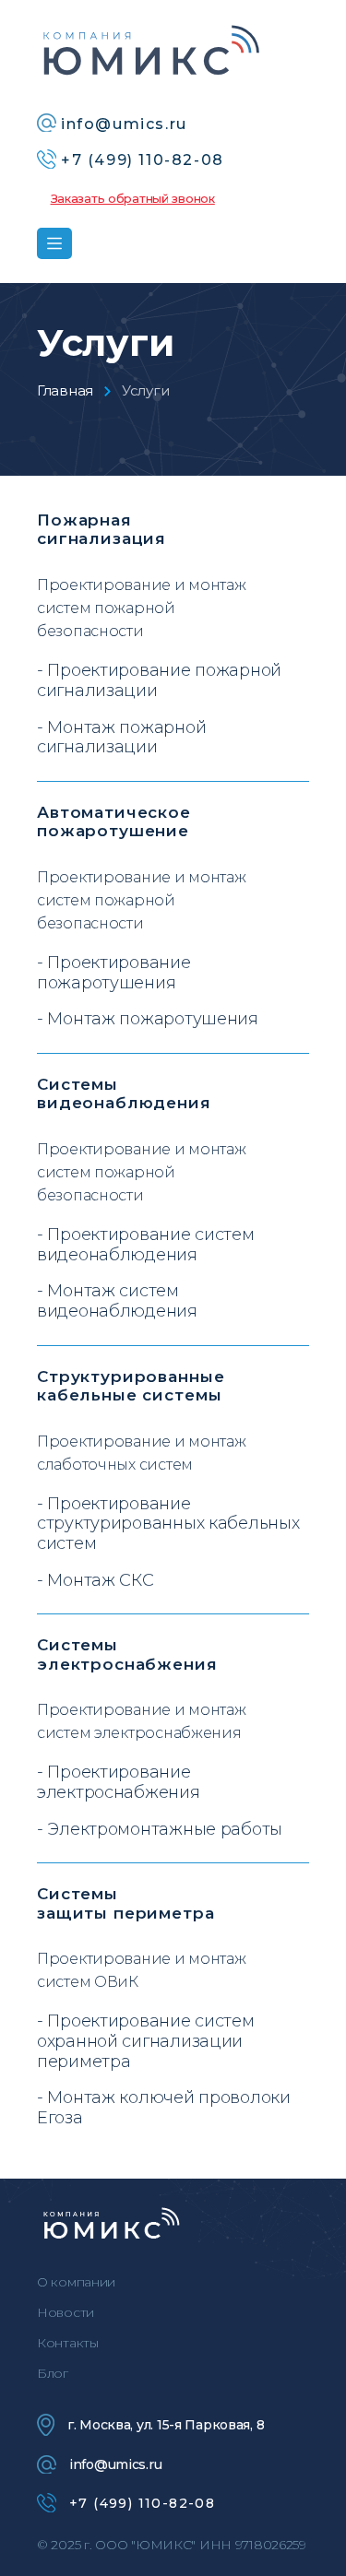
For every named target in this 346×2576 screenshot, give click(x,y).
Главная (65, 390)
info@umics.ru (115, 2464)
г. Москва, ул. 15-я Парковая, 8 (166, 2425)
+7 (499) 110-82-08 (142, 2503)
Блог (53, 2373)
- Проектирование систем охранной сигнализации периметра (146, 2041)
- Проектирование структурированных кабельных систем (168, 1524)
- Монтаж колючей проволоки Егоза (164, 2108)
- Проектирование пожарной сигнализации (159, 681)
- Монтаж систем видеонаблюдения (117, 1301)
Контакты (68, 2343)
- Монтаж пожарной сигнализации (121, 738)
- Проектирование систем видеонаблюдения (146, 1245)
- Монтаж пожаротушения (148, 1019)
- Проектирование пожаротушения (114, 973)
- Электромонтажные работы (160, 1830)
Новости (66, 2312)
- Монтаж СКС (95, 1581)
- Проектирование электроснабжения (119, 1783)
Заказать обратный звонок (133, 198)
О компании (76, 2282)
